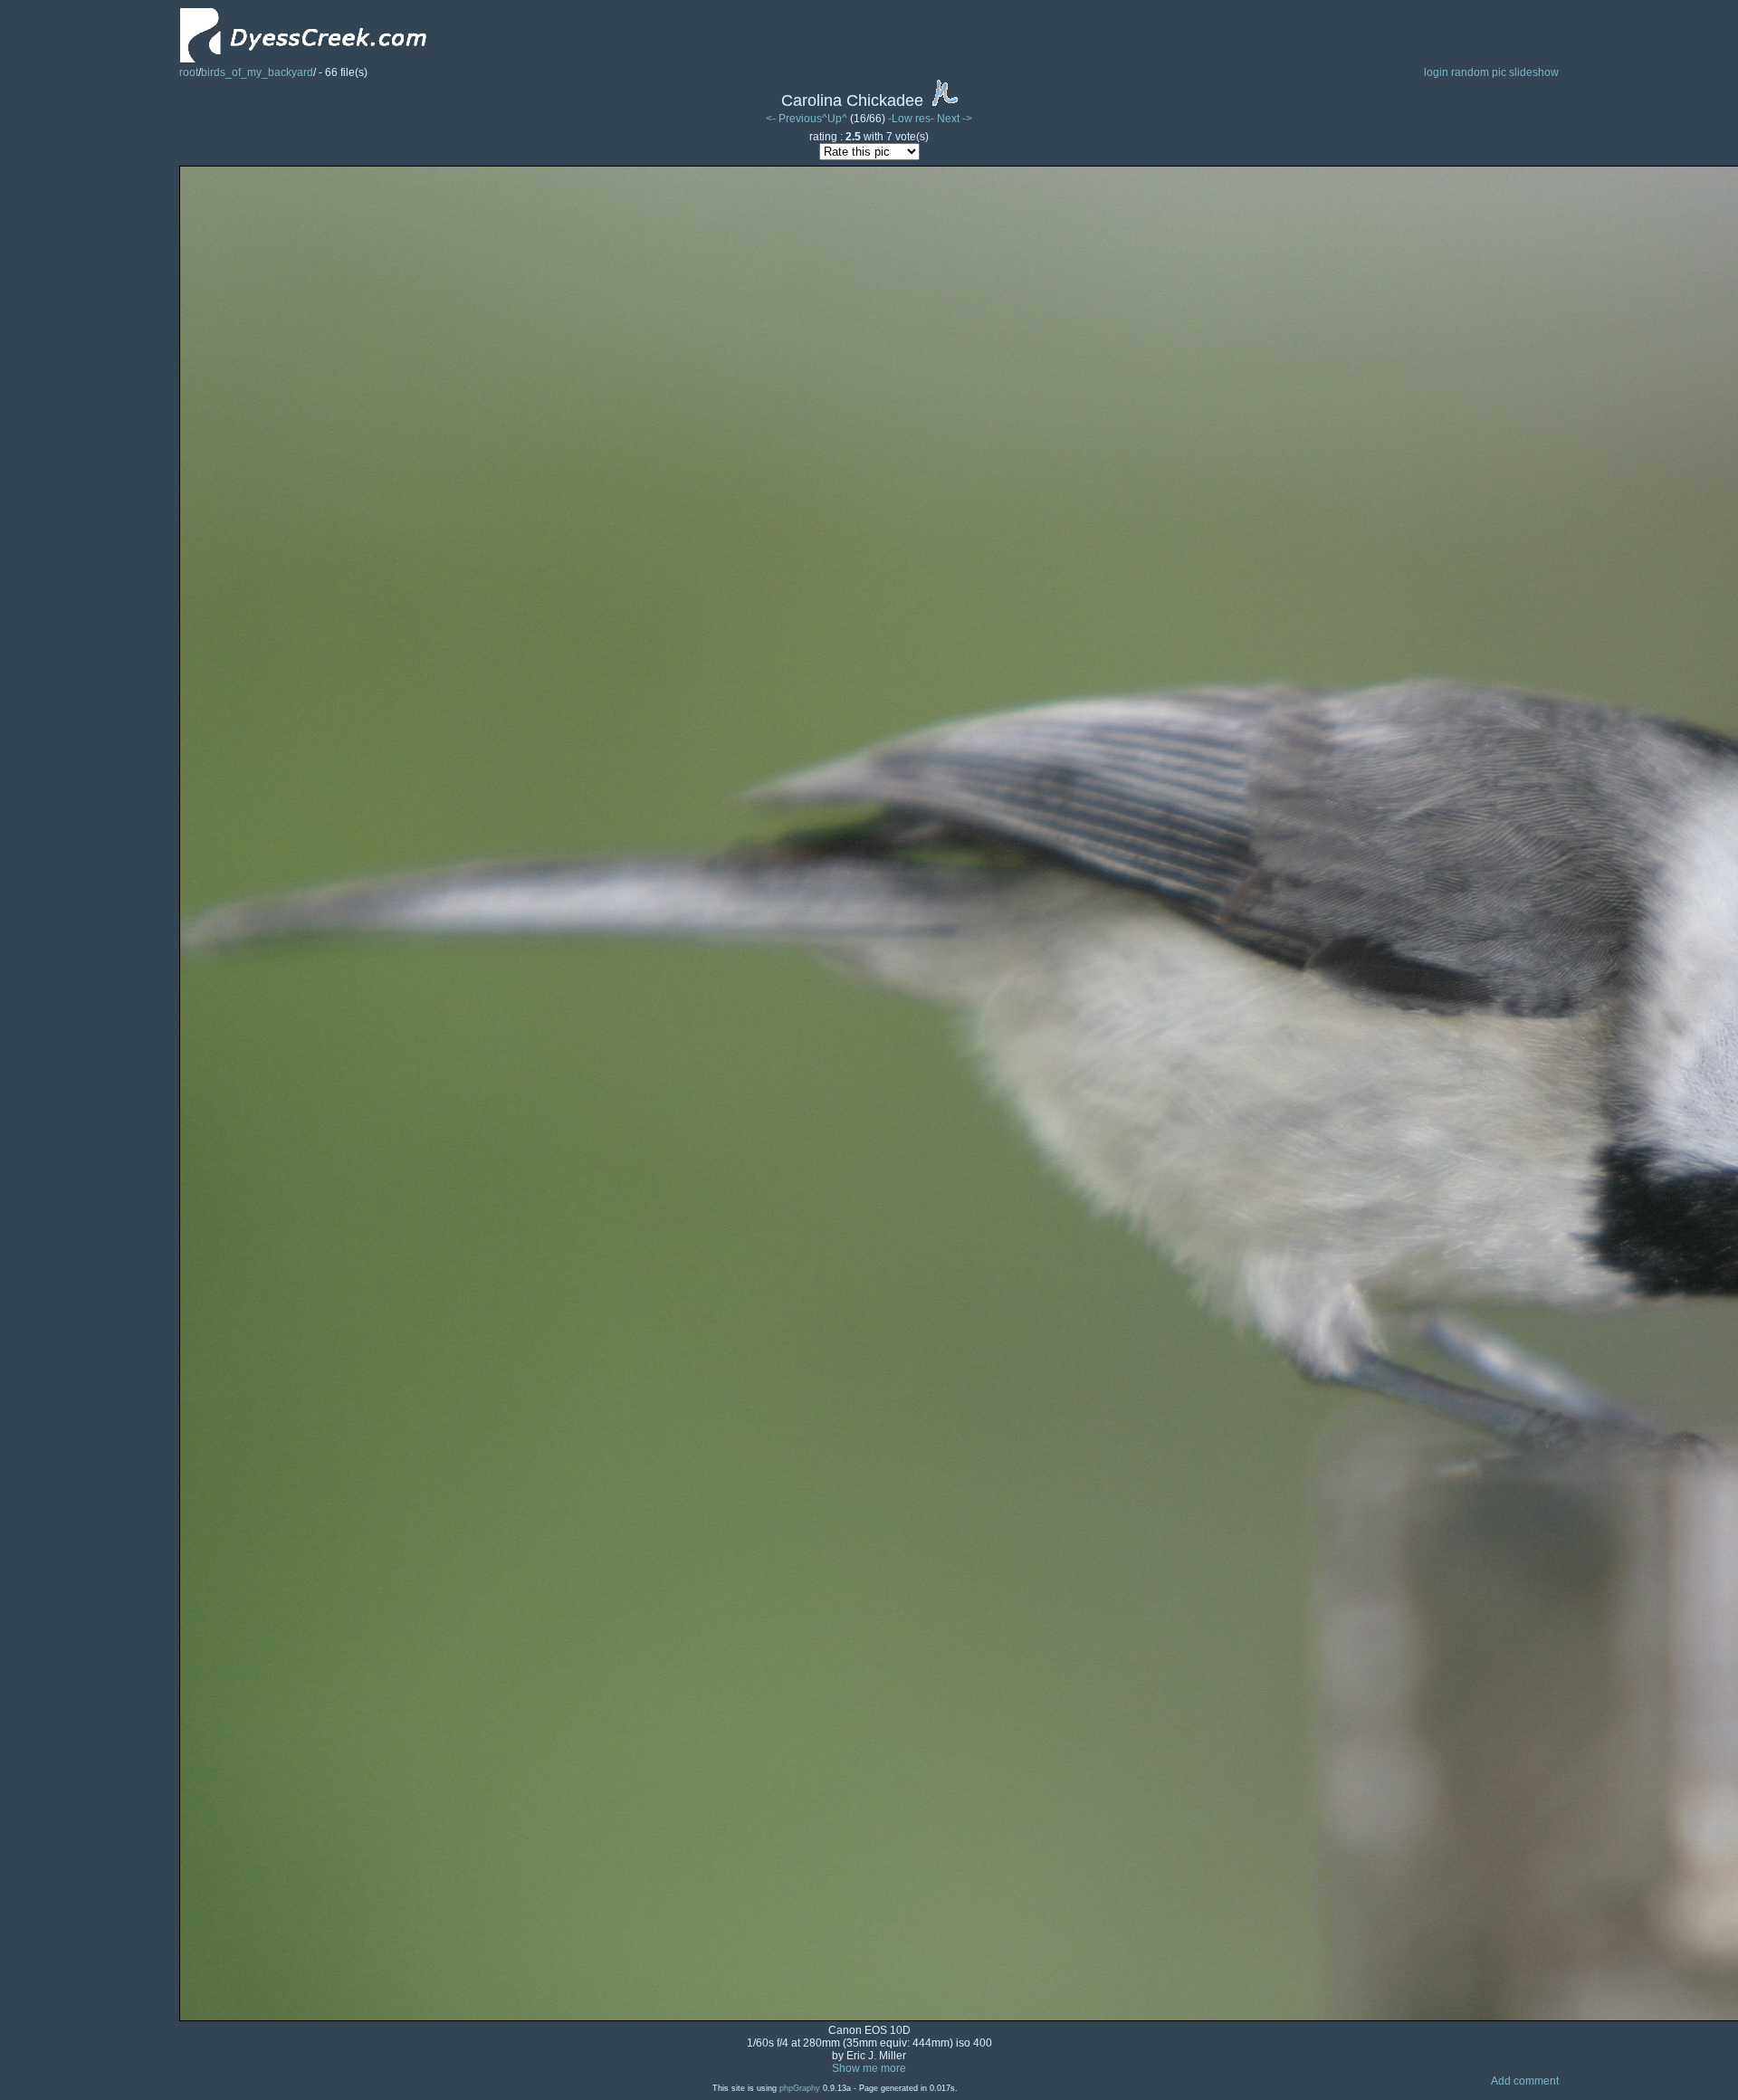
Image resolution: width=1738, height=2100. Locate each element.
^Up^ (835, 119)
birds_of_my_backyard (257, 72)
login (1436, 72)
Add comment (1525, 2081)
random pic (1479, 72)
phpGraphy (800, 2088)
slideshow (1534, 72)
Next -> (955, 119)
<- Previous (794, 119)
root (189, 72)
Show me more (869, 2068)
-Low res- (912, 119)
